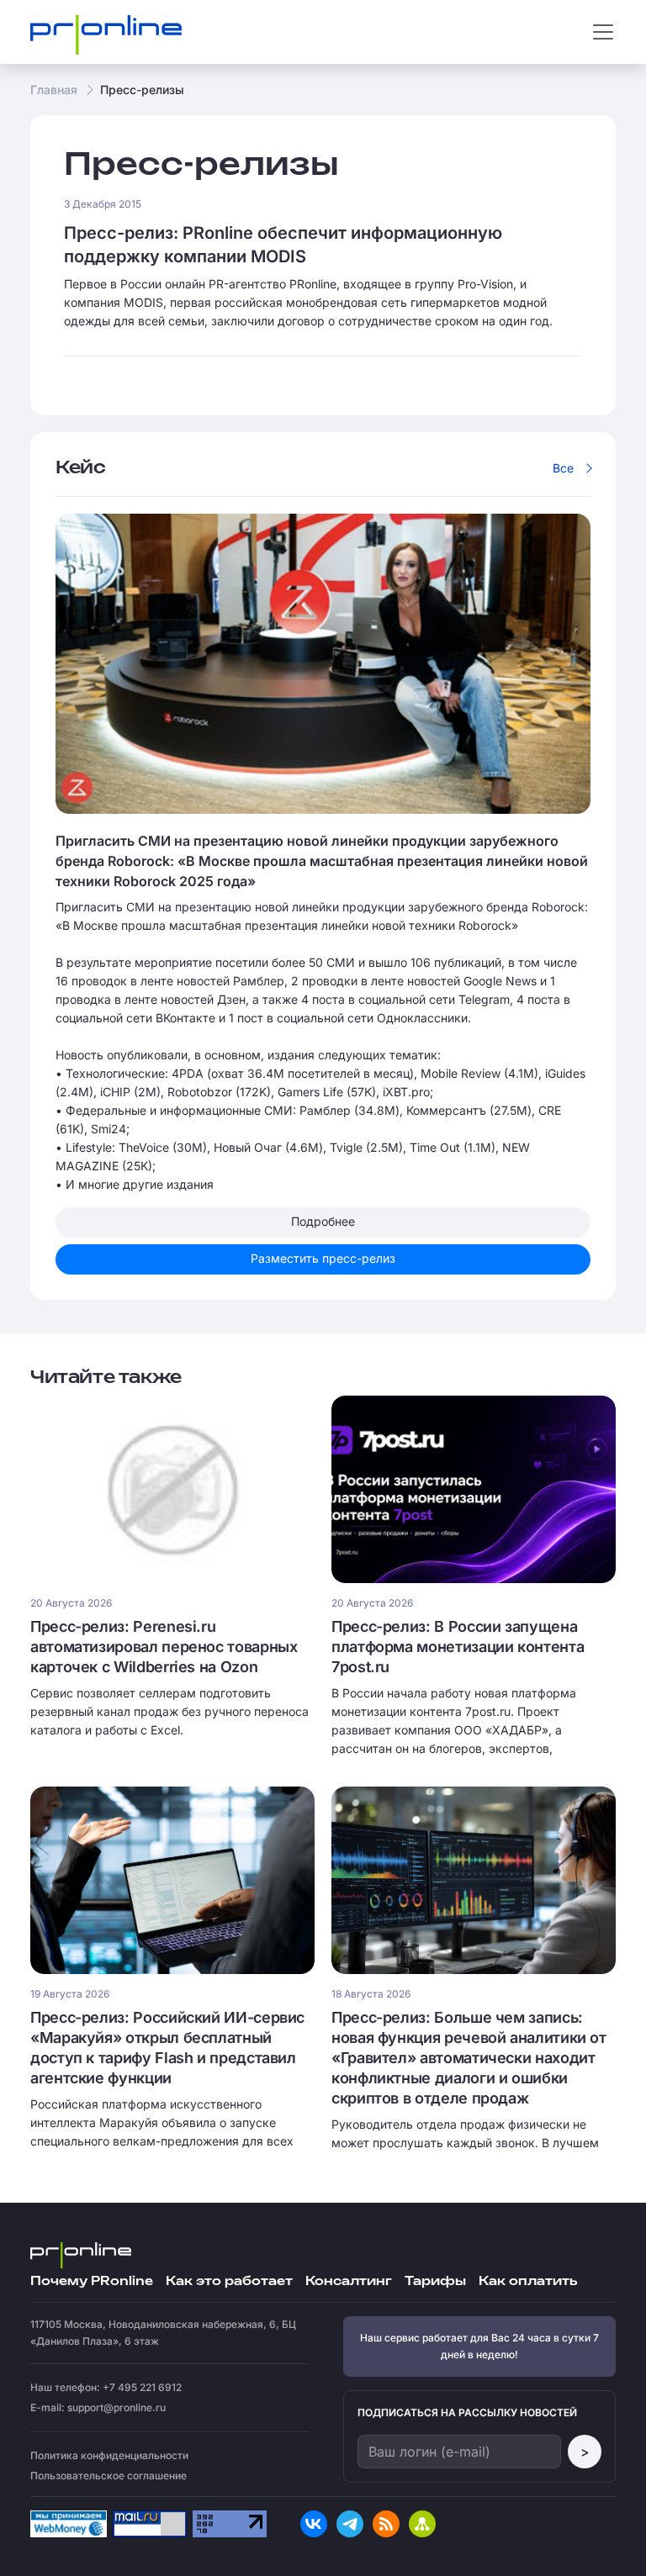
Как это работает (229, 2281)
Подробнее (323, 1221)
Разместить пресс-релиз (323, 1258)
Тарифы (435, 2281)
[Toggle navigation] (603, 32)
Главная (54, 90)
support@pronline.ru (116, 2407)
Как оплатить (528, 2281)
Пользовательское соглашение (109, 2476)
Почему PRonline (92, 2281)
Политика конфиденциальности (109, 2455)
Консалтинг (349, 2281)
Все (563, 468)
